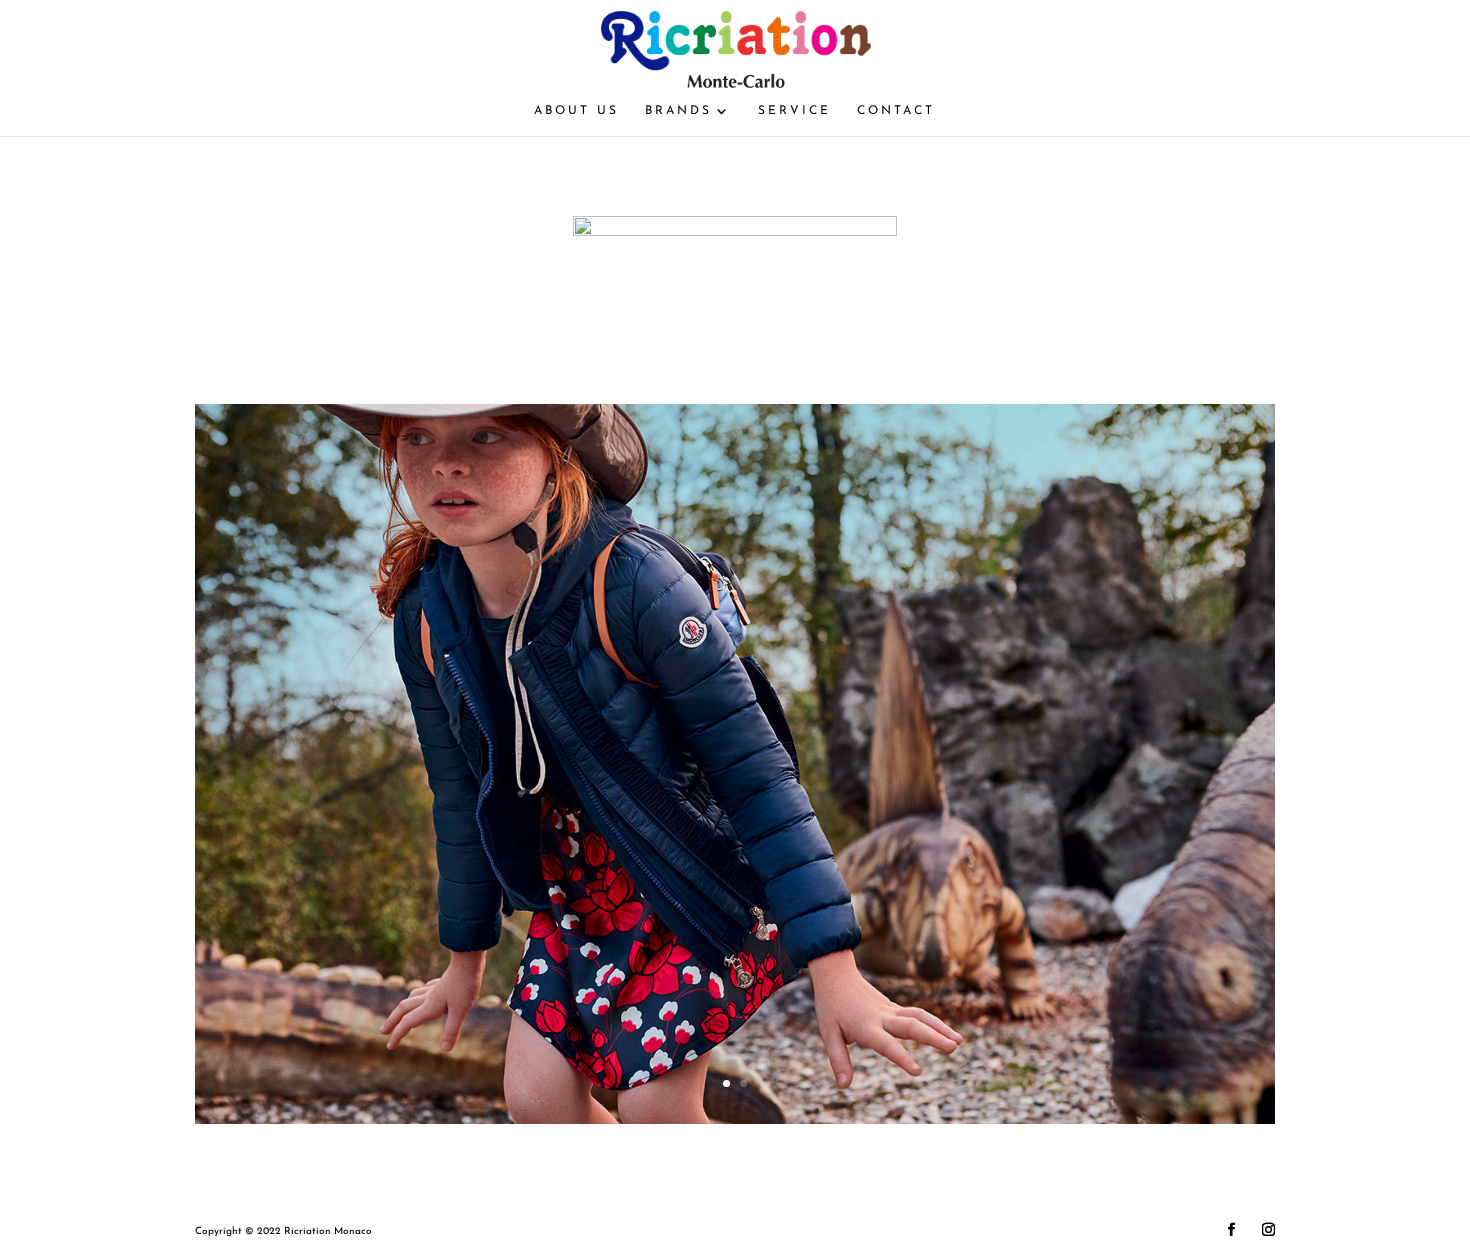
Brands (678, 111)
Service (794, 111)
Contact (896, 111)
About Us (576, 111)
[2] (735, 1120)
